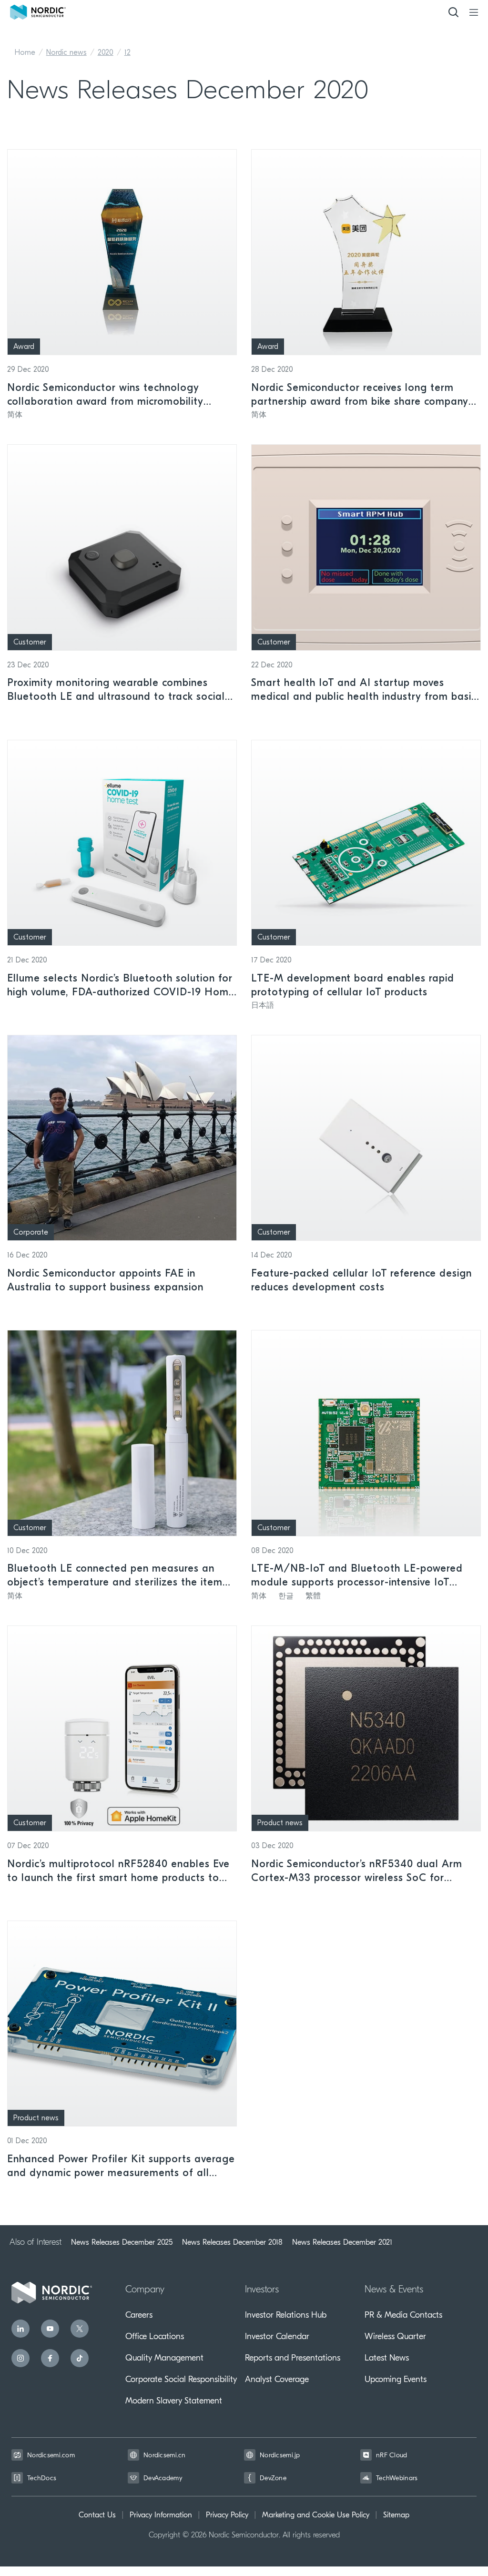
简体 (15, 415)
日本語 (263, 1006)
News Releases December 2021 (342, 2242)
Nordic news (66, 53)
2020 (106, 53)
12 (127, 53)
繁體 (313, 1596)
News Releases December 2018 (232, 2242)
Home (25, 53)
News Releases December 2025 (122, 2242)
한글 (286, 1596)
